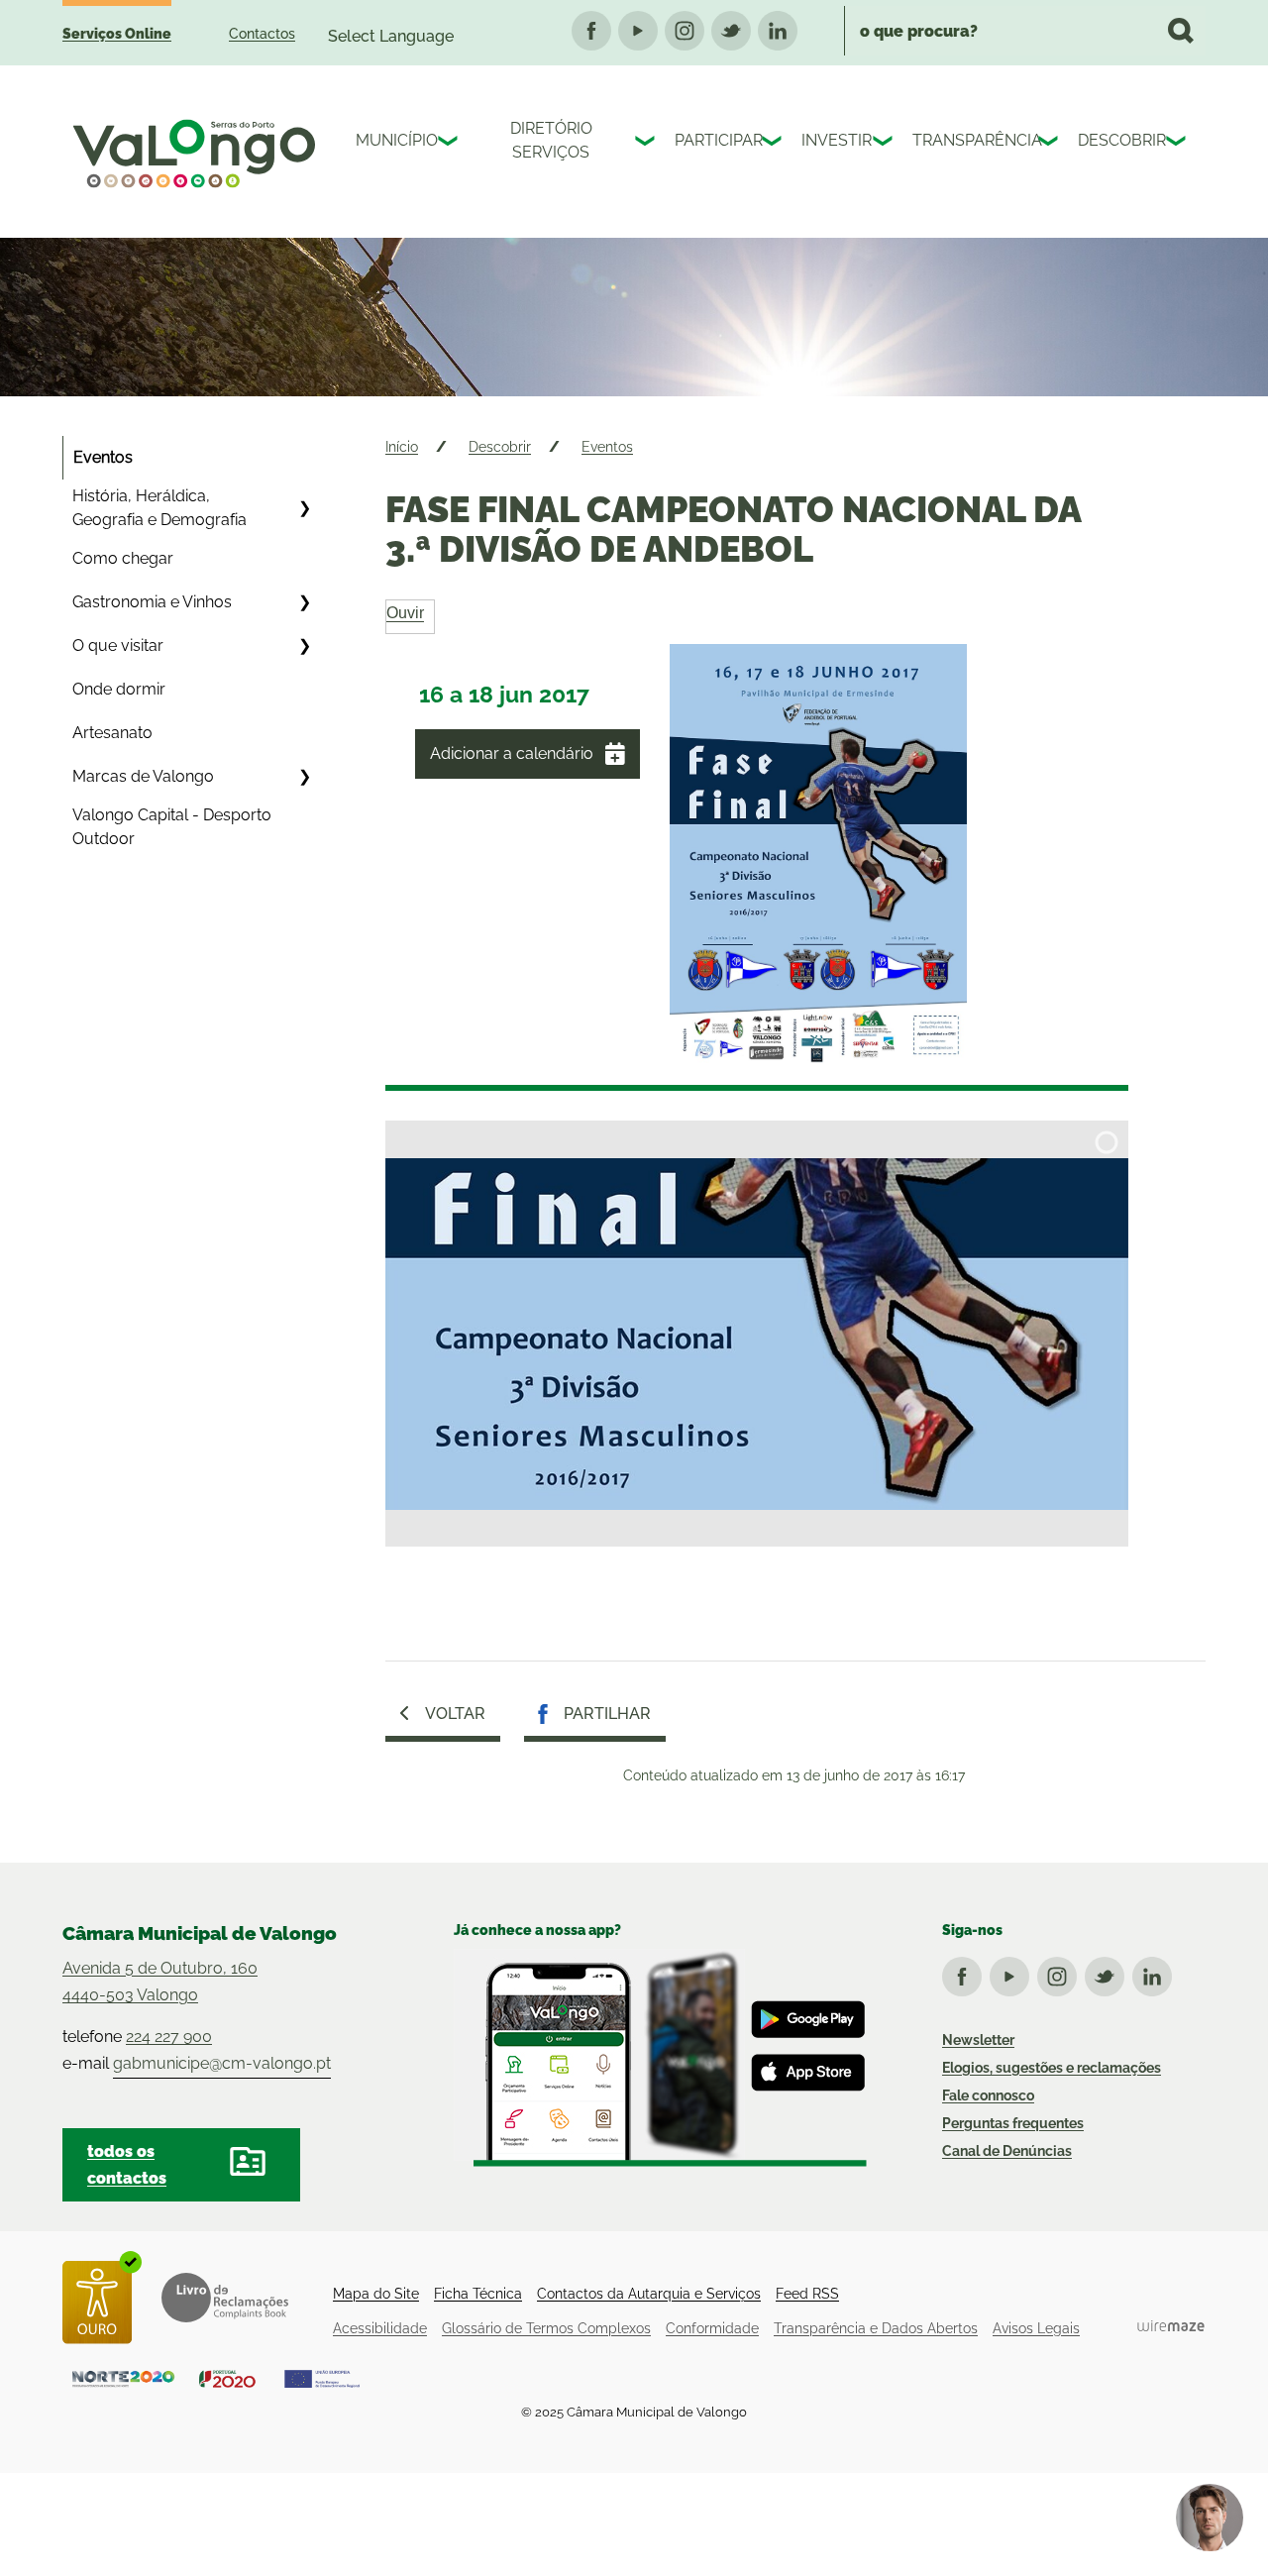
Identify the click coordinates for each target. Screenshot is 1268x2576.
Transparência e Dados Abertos (876, 2328)
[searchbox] (1025, 31)
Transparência (970, 140)
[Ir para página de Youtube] (1013, 1973)
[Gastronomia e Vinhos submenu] (304, 602)
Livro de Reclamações (225, 2298)
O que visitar (118, 645)
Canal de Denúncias (1007, 2151)
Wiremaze (1171, 2326)
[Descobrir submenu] (1178, 144)
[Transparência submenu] (1050, 144)
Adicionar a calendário (512, 753)
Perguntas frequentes (1013, 2123)
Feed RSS (807, 2294)
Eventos (103, 457)
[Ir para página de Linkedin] (1156, 1973)
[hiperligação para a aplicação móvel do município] (660, 2058)
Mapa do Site (376, 2294)
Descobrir (1117, 140)
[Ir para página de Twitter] (1109, 1973)
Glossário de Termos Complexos (546, 2328)
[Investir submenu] (885, 144)
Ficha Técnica (478, 2294)
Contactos (262, 34)
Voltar (455, 1714)
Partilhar (607, 1714)
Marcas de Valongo (143, 776)
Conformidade (712, 2328)
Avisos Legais (1036, 2328)
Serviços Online (117, 34)
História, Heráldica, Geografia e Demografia (159, 508)
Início (402, 447)
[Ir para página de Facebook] (966, 1973)
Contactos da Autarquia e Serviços (649, 2294)
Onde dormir (119, 689)
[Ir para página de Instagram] (1061, 1973)
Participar (714, 140)
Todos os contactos (127, 2165)
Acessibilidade (380, 2328)
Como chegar (123, 558)
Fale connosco (988, 2095)
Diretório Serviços (551, 140)
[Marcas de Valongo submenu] (304, 777)
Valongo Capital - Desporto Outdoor (172, 827)
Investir (832, 140)
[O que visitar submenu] (304, 646)
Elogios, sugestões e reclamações (1052, 2068)
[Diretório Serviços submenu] (647, 144)
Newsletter (978, 2040)
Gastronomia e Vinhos (152, 602)
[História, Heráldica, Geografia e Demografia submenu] (304, 508)
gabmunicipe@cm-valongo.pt (222, 2063)
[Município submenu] (450, 144)
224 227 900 (169, 2037)
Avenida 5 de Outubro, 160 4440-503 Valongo (160, 1982)
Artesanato (112, 733)
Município (392, 140)
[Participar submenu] (774, 144)
